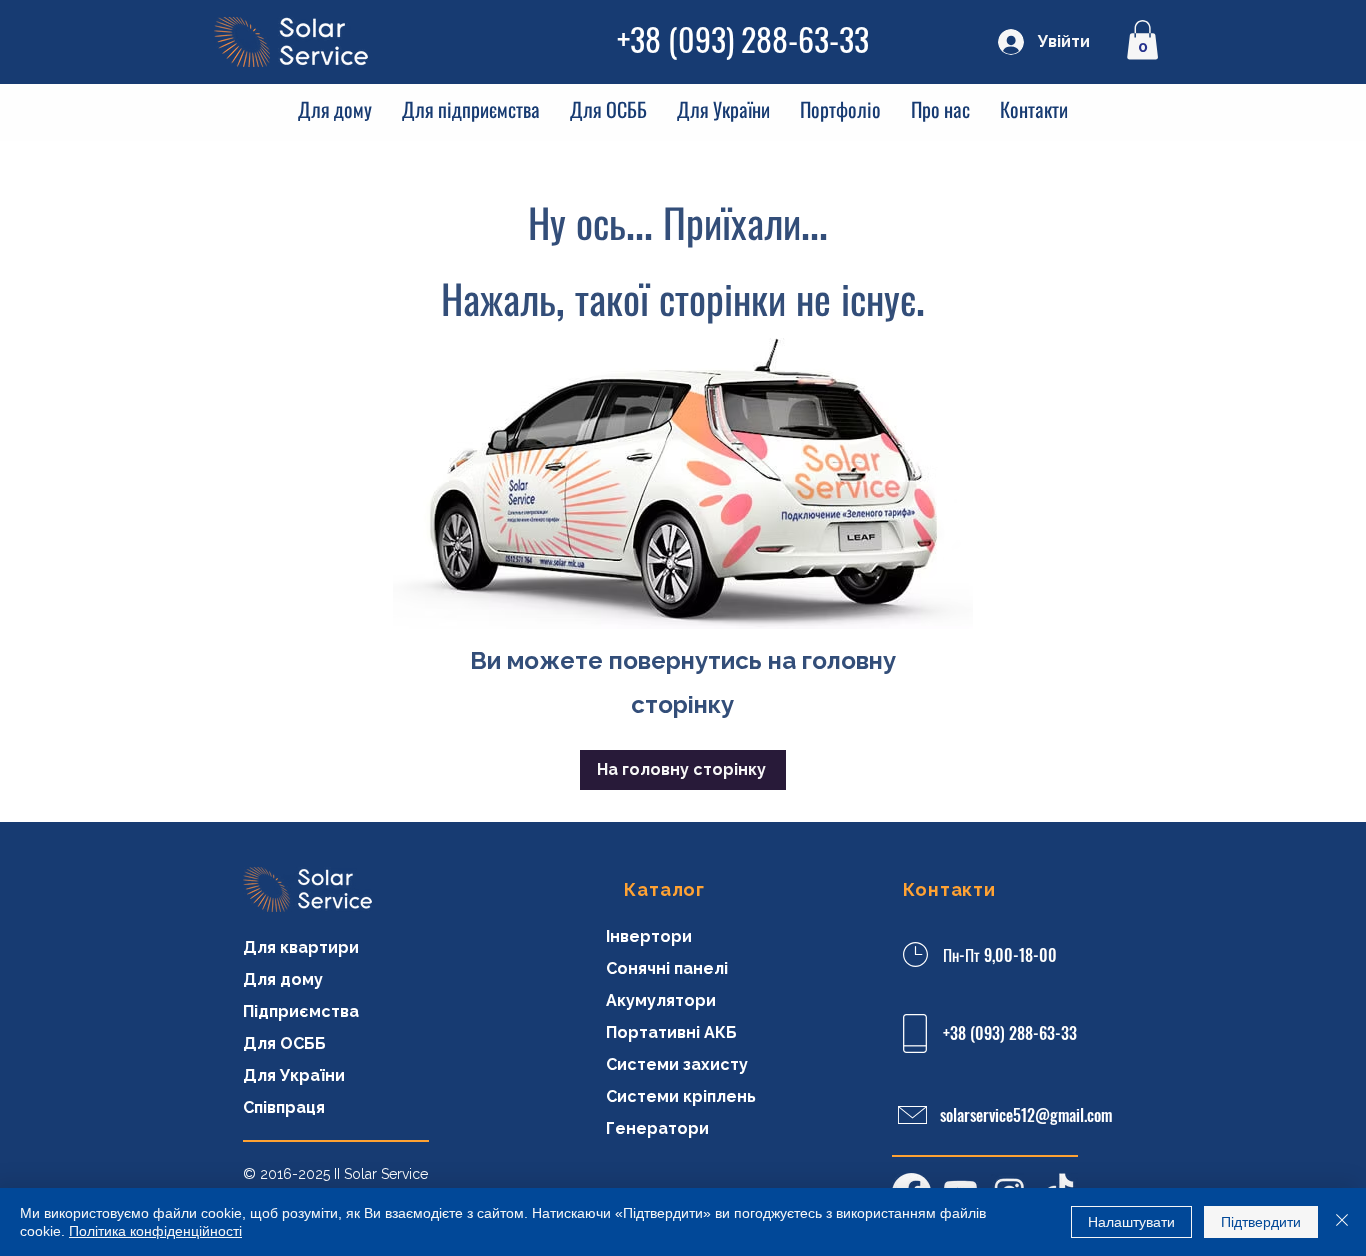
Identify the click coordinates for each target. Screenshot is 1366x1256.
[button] (1142, 39)
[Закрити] (1342, 1222)
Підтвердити (1261, 1222)
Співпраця (284, 1107)
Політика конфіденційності (155, 1231)
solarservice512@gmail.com (1026, 1115)
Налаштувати (1131, 1222)
